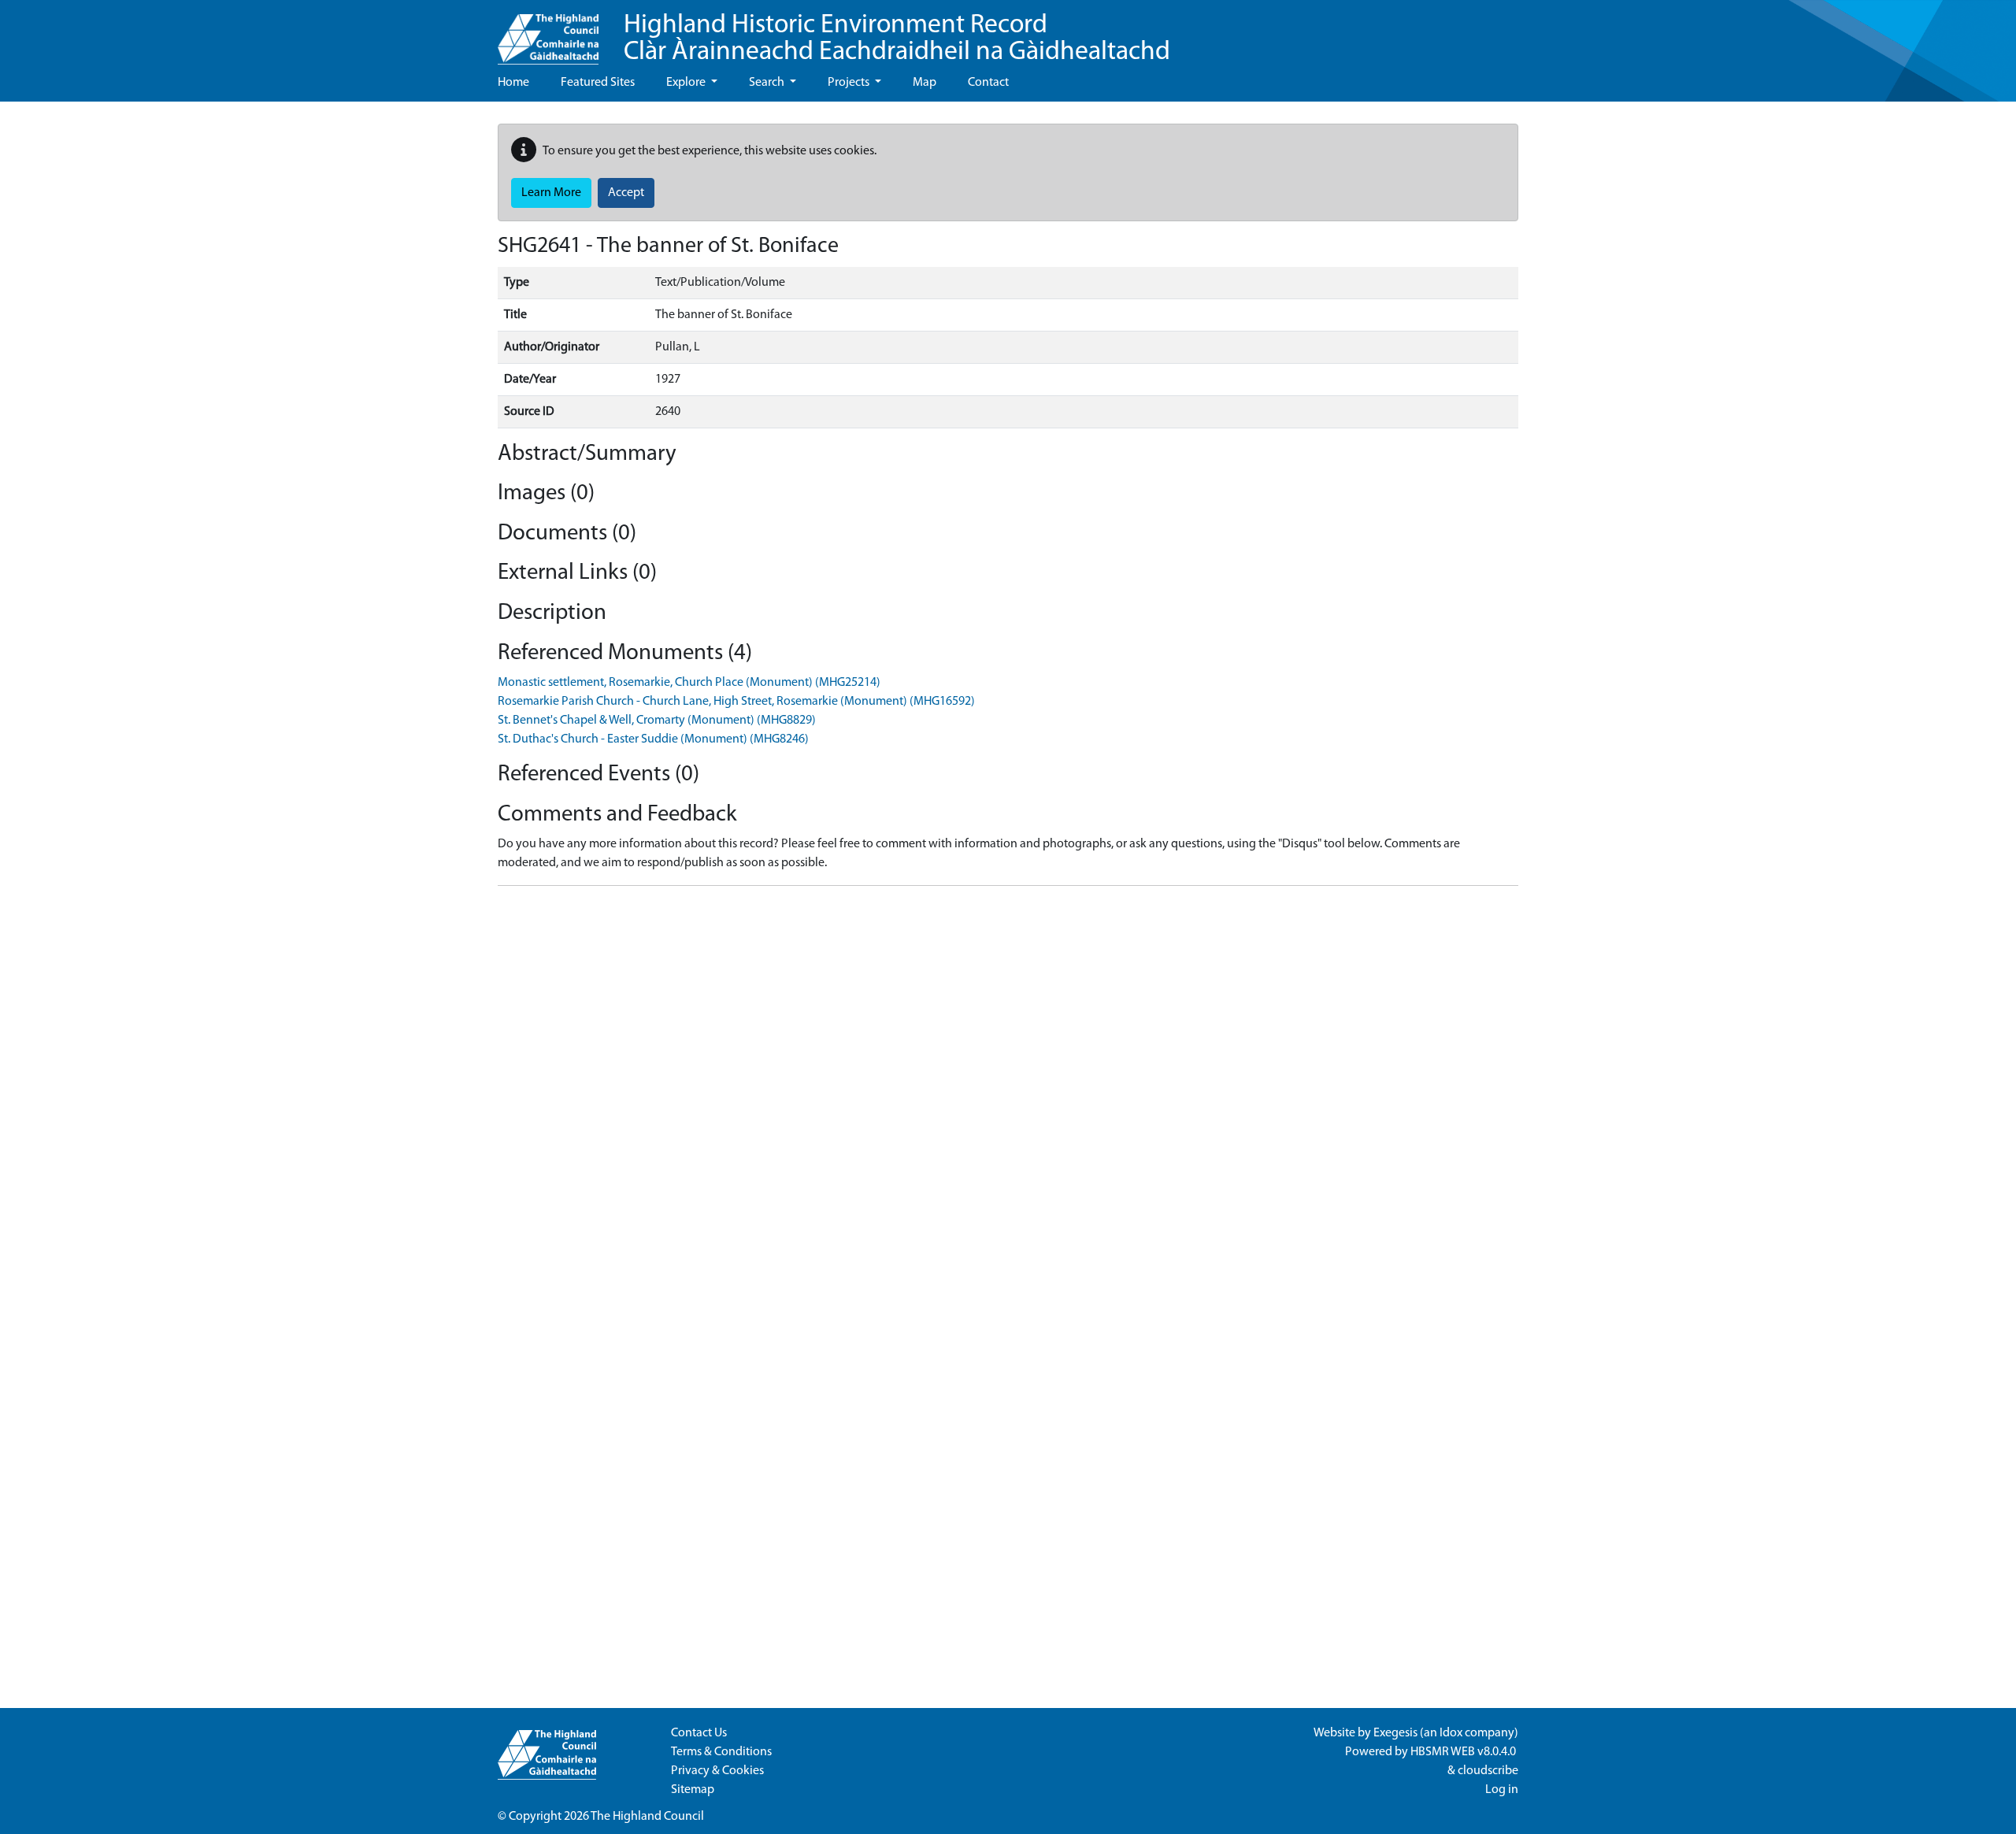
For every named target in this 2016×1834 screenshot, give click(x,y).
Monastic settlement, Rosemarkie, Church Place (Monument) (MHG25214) (689, 683)
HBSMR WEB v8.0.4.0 (1464, 1752)
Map (925, 83)
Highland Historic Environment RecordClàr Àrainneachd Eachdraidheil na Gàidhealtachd (897, 39)
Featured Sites (598, 83)
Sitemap (693, 1790)
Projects (850, 83)
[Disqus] (1008, 1095)
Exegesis (1395, 1733)
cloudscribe (1488, 1771)
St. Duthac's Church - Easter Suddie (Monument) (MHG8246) (653, 739)
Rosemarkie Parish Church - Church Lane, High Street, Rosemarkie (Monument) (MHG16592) (736, 702)
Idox (1451, 1733)
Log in (1502, 1790)
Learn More (551, 193)
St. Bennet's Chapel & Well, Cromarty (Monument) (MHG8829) (657, 721)
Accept (626, 193)
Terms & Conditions (721, 1752)
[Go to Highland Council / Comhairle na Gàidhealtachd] (548, 32)
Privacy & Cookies (717, 1771)
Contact (988, 83)
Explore (687, 83)
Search (768, 83)
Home (513, 83)
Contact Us (699, 1733)
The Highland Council (647, 1817)
